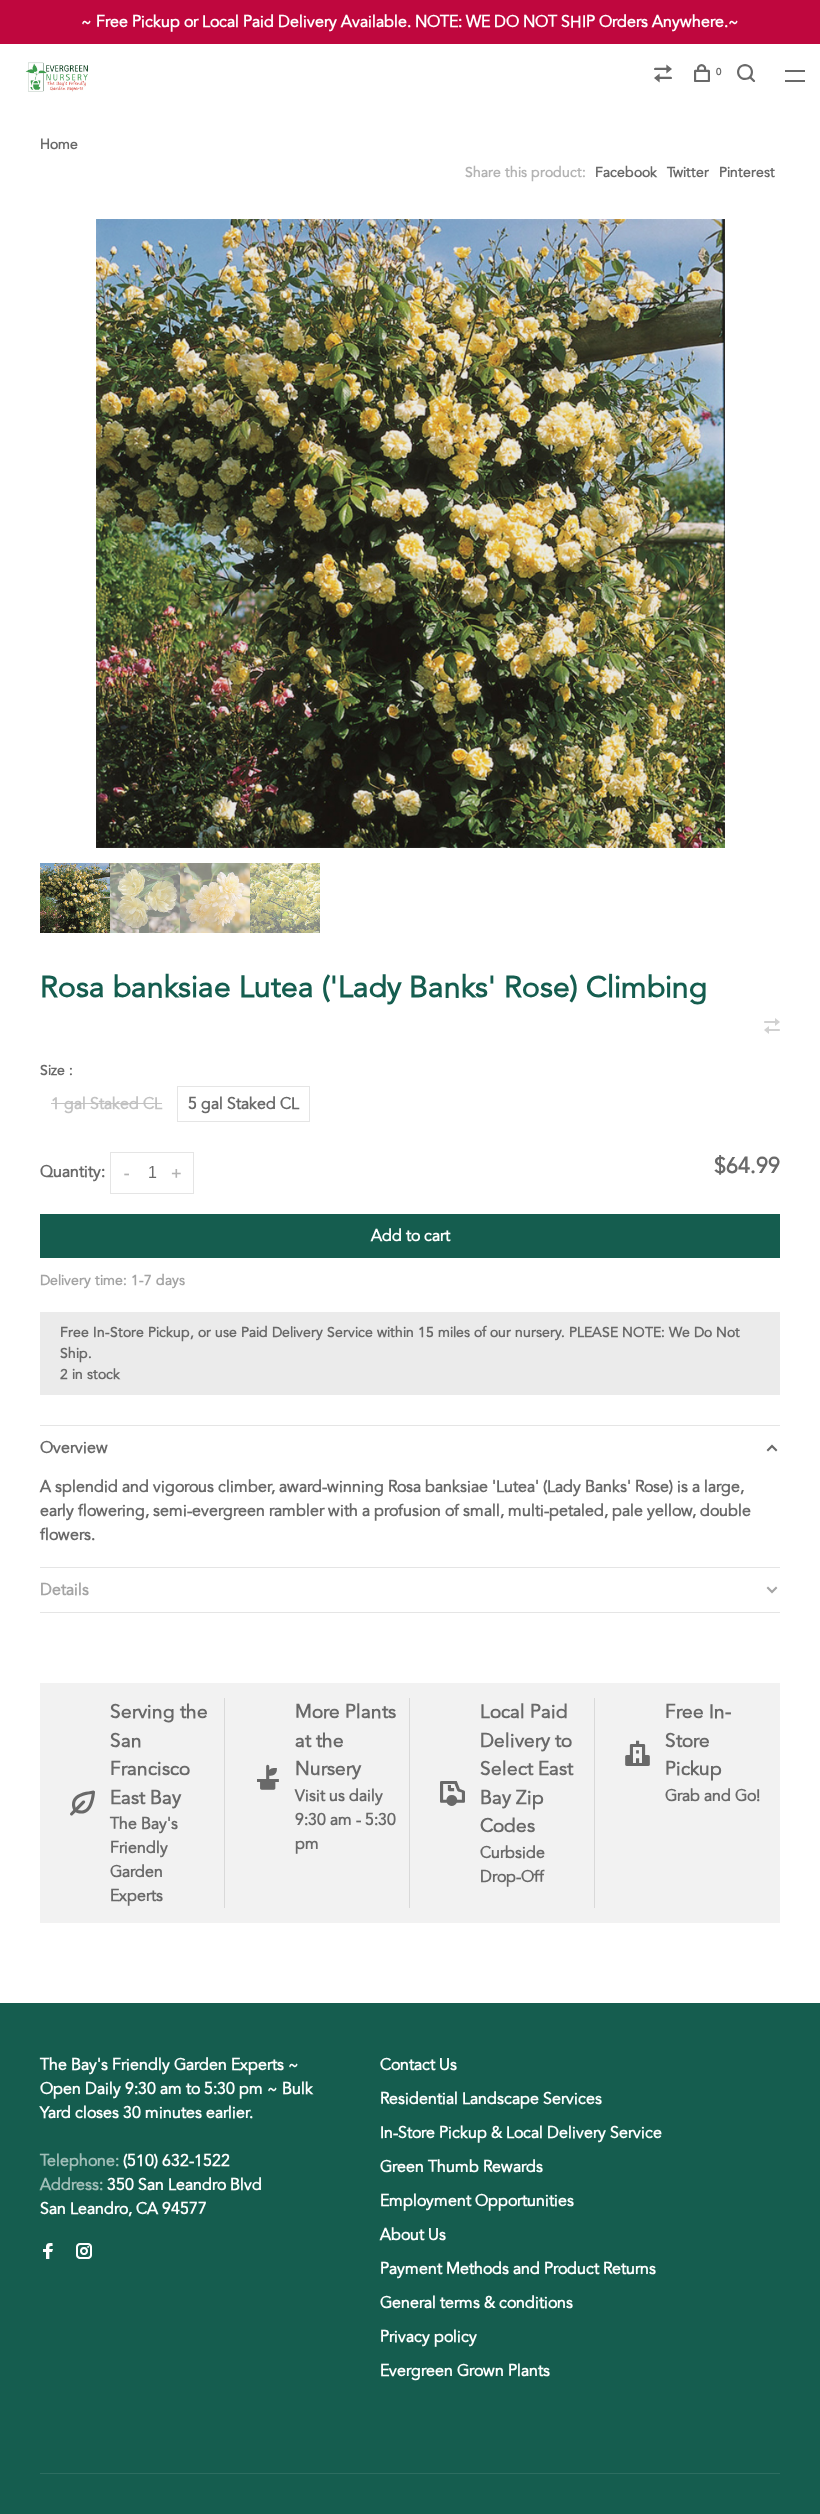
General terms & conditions (476, 2303)
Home (59, 144)
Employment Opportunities (477, 2201)
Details (64, 1590)
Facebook (626, 172)
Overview (74, 1448)
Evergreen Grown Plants (465, 2371)
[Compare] (665, 76)
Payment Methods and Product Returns (518, 2269)
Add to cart (410, 1236)
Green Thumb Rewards (461, 2167)
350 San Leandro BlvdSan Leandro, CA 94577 (151, 2197)
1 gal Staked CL (106, 1104)
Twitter (688, 172)
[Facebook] (48, 2253)
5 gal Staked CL (243, 1104)
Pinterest (747, 172)
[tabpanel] (410, 533)
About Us (413, 2235)
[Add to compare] (772, 1028)
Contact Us (418, 2065)
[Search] (748, 76)
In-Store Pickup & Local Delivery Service (521, 2133)
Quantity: (72, 1172)
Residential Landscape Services (491, 2099)
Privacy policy (428, 2337)
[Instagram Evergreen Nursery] (84, 2253)
